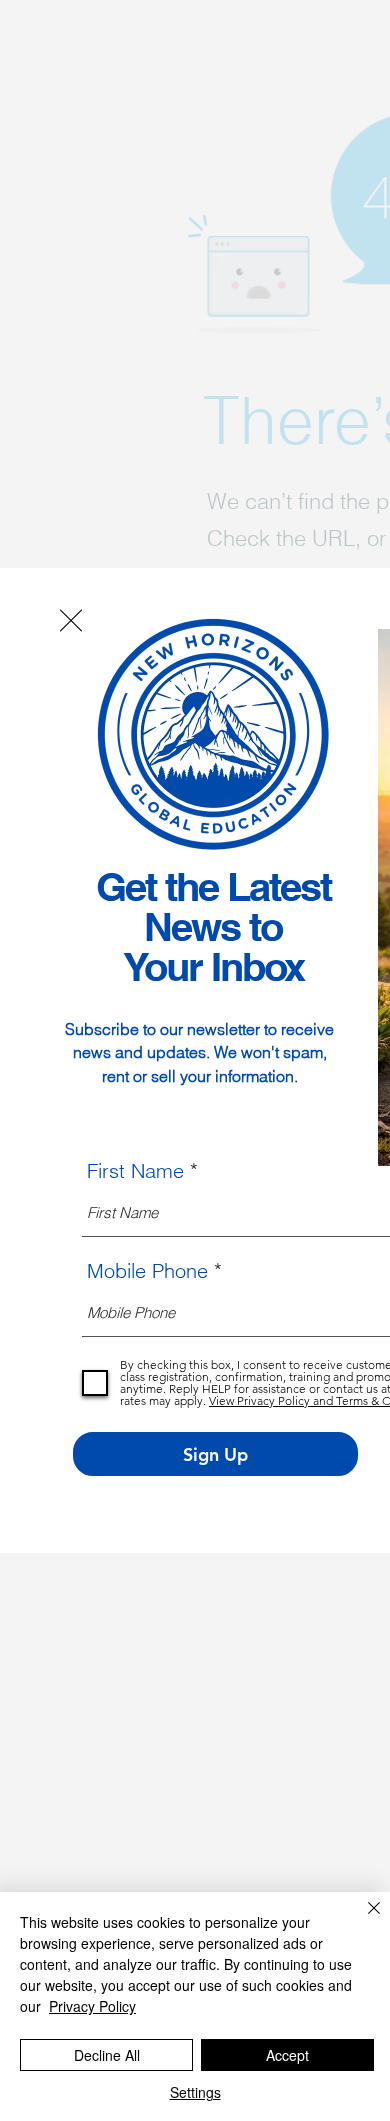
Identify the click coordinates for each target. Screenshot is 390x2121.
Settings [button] (195, 2092)
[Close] (362, 1920)
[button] (71, 620)
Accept (287, 2055)
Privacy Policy (92, 2006)
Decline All (107, 2055)
